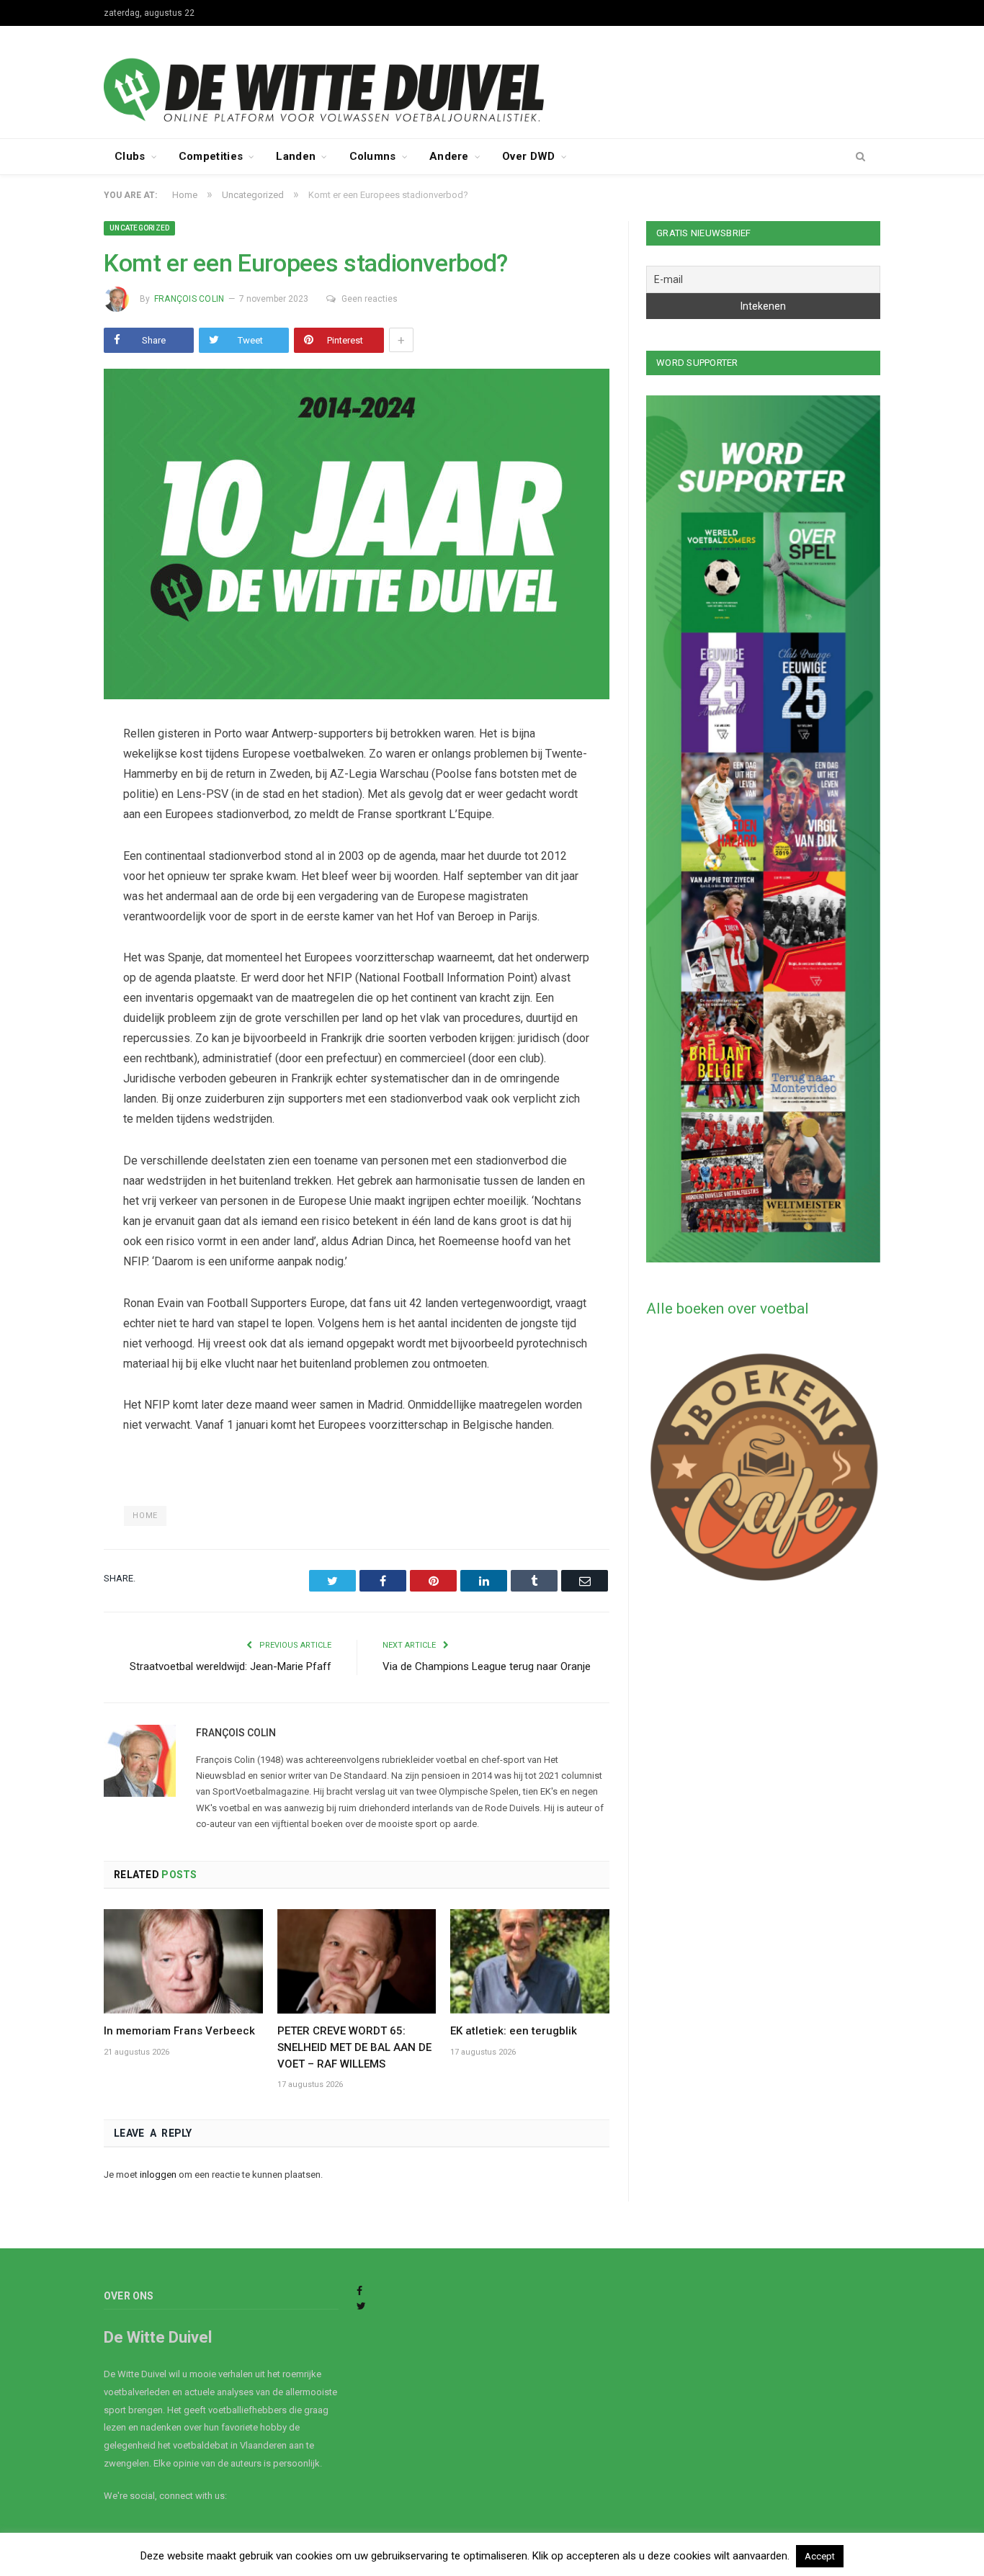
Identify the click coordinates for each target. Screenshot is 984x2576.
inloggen (158, 2175)
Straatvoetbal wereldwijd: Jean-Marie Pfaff (231, 1666)
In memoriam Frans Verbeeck (179, 2031)
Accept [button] (820, 2556)
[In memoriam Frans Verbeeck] (183, 1961)
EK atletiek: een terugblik (514, 2031)
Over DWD (528, 156)
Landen (296, 156)
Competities (211, 156)
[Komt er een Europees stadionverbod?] (357, 536)
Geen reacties (370, 299)
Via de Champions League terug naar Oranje (487, 1666)
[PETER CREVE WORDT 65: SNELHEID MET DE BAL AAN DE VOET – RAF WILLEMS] (357, 1961)
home (145, 1516)
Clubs (130, 156)
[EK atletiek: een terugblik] (530, 1961)
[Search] (860, 157)
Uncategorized (139, 228)
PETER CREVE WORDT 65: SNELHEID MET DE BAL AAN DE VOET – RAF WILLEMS (354, 2047)
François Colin (189, 299)
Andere (449, 156)
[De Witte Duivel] (492, 80)
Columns (373, 156)
